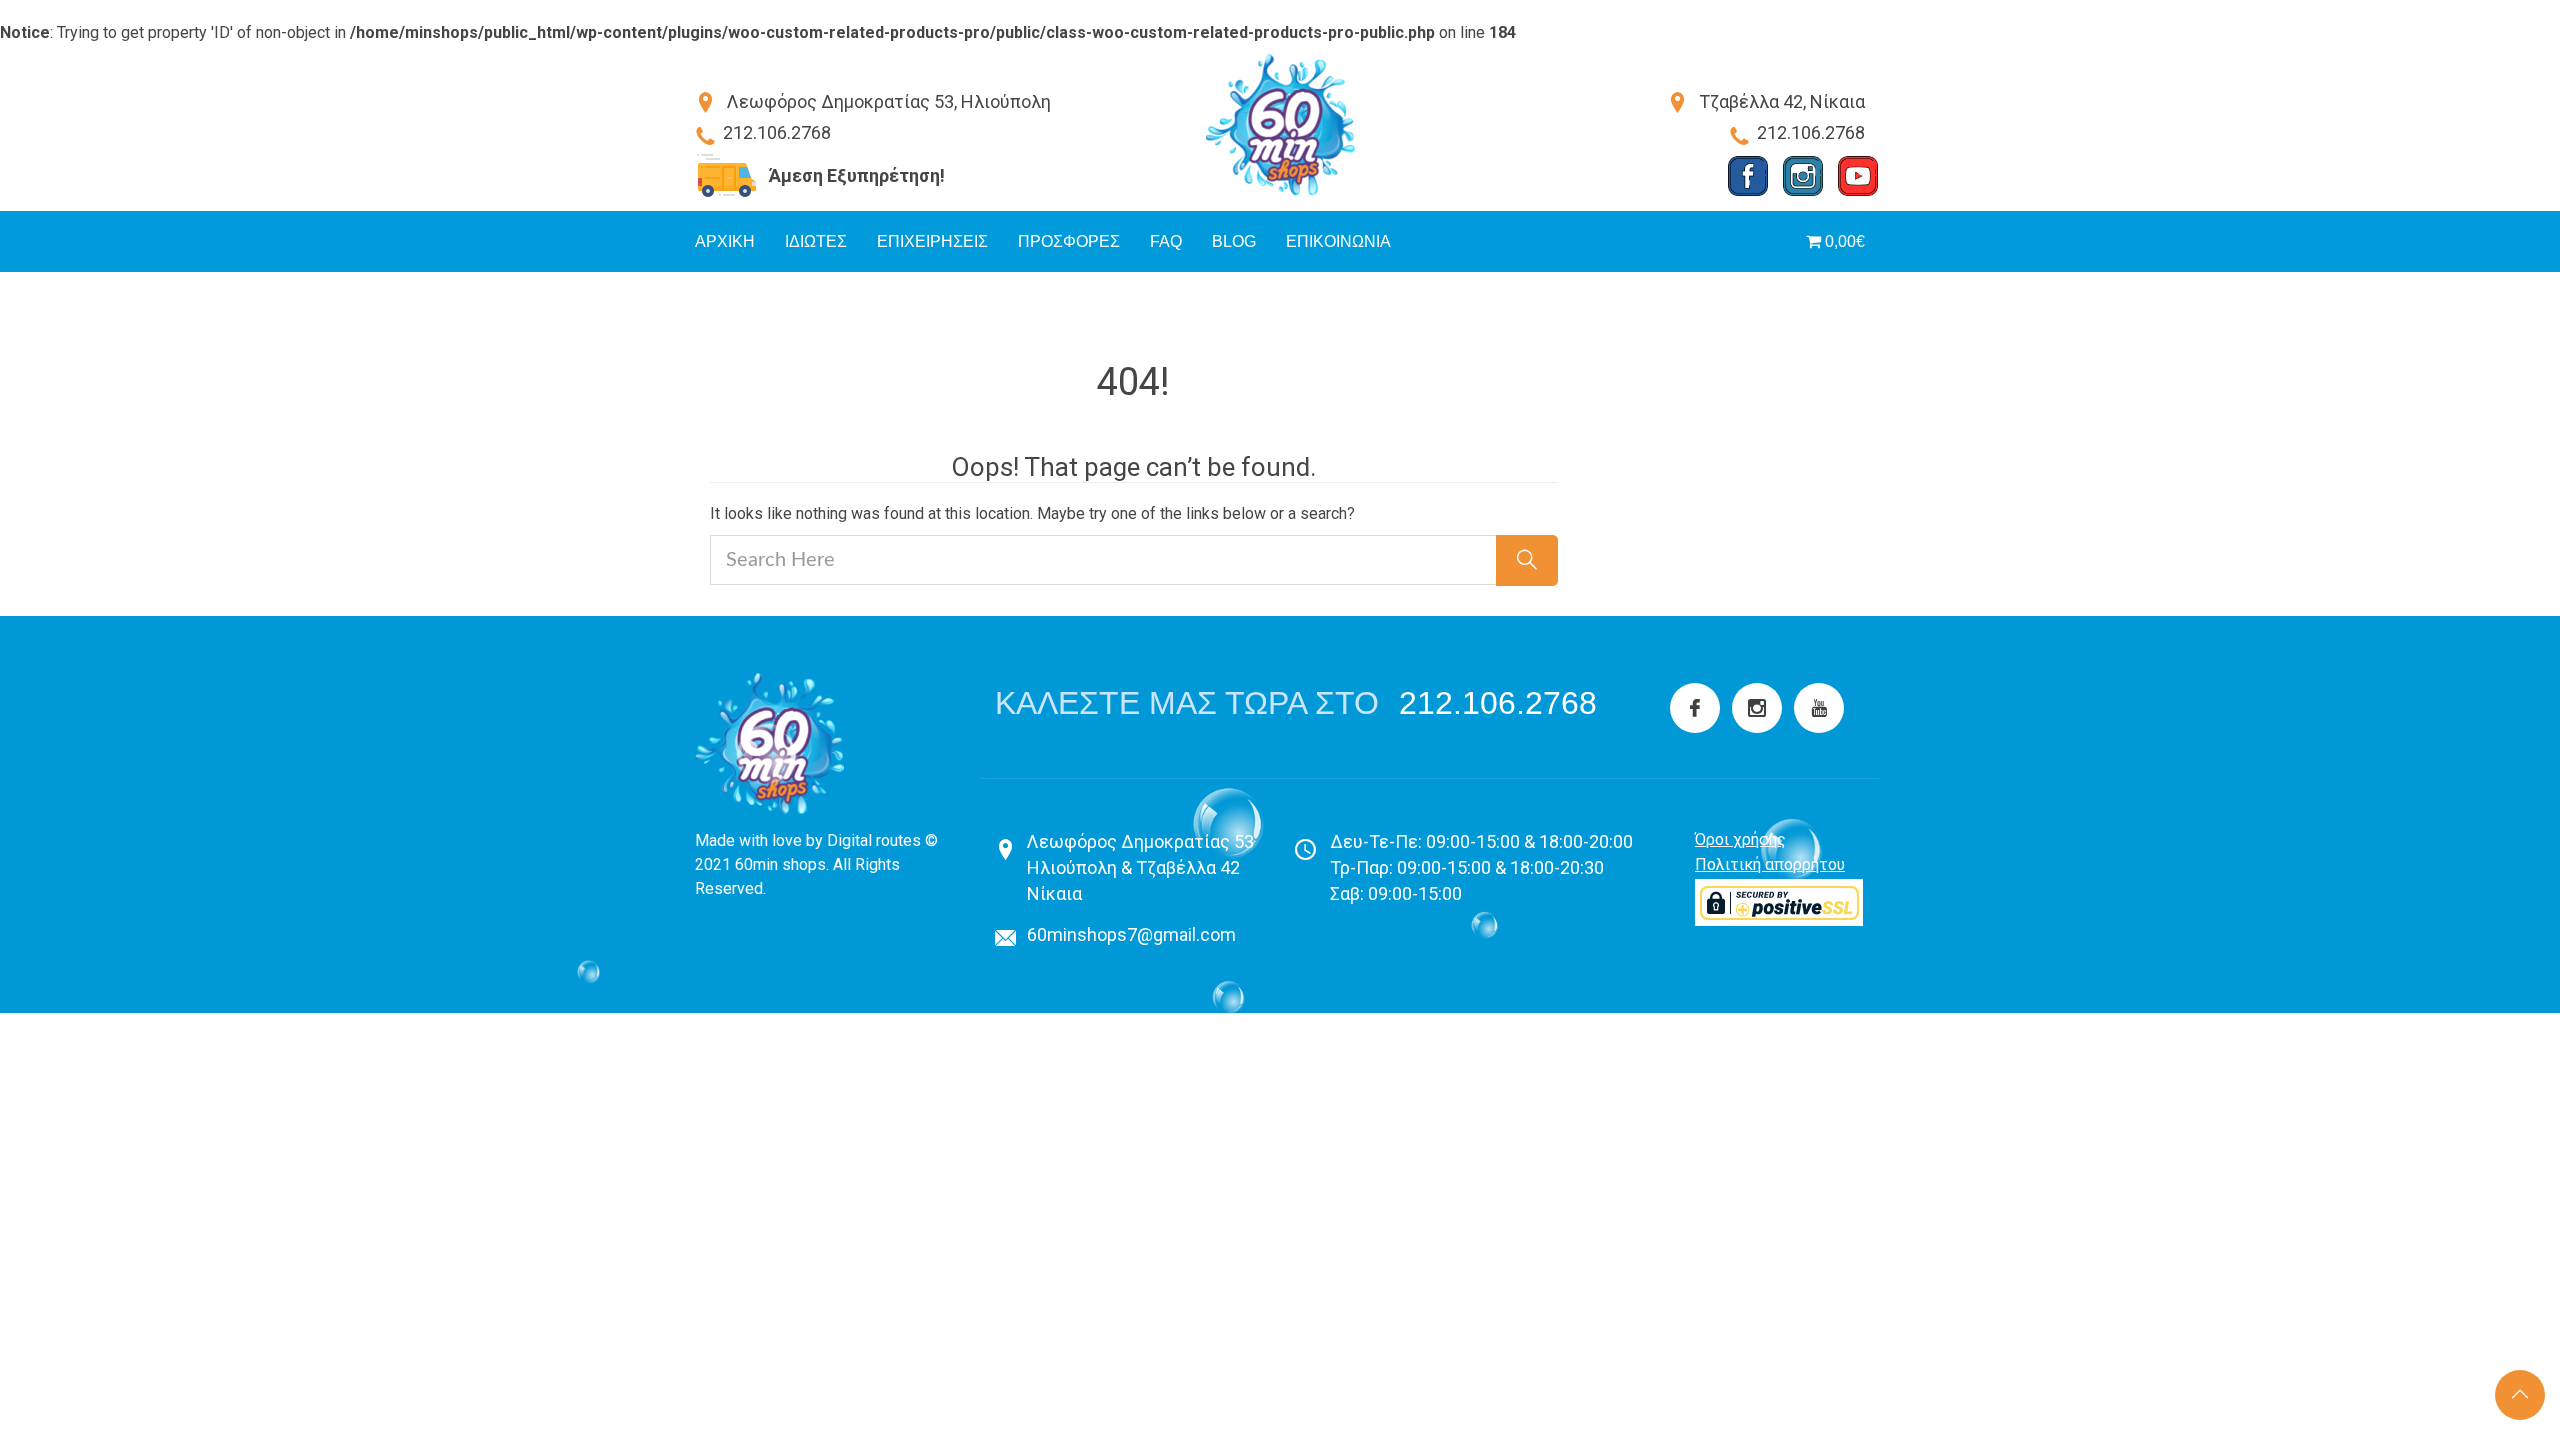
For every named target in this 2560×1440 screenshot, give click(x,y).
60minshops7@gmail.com (1131, 934)
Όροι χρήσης (1740, 839)
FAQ (1166, 241)
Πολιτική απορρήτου (1770, 864)
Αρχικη (725, 241)
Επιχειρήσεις (932, 241)
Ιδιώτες (816, 241)
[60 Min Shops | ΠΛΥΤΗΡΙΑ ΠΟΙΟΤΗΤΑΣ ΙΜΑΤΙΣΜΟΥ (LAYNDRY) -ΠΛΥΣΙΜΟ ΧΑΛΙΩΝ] (1280, 124)
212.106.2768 (1498, 703)
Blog (1234, 241)
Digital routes (874, 840)
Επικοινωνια (1338, 241)
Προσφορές (1069, 241)
